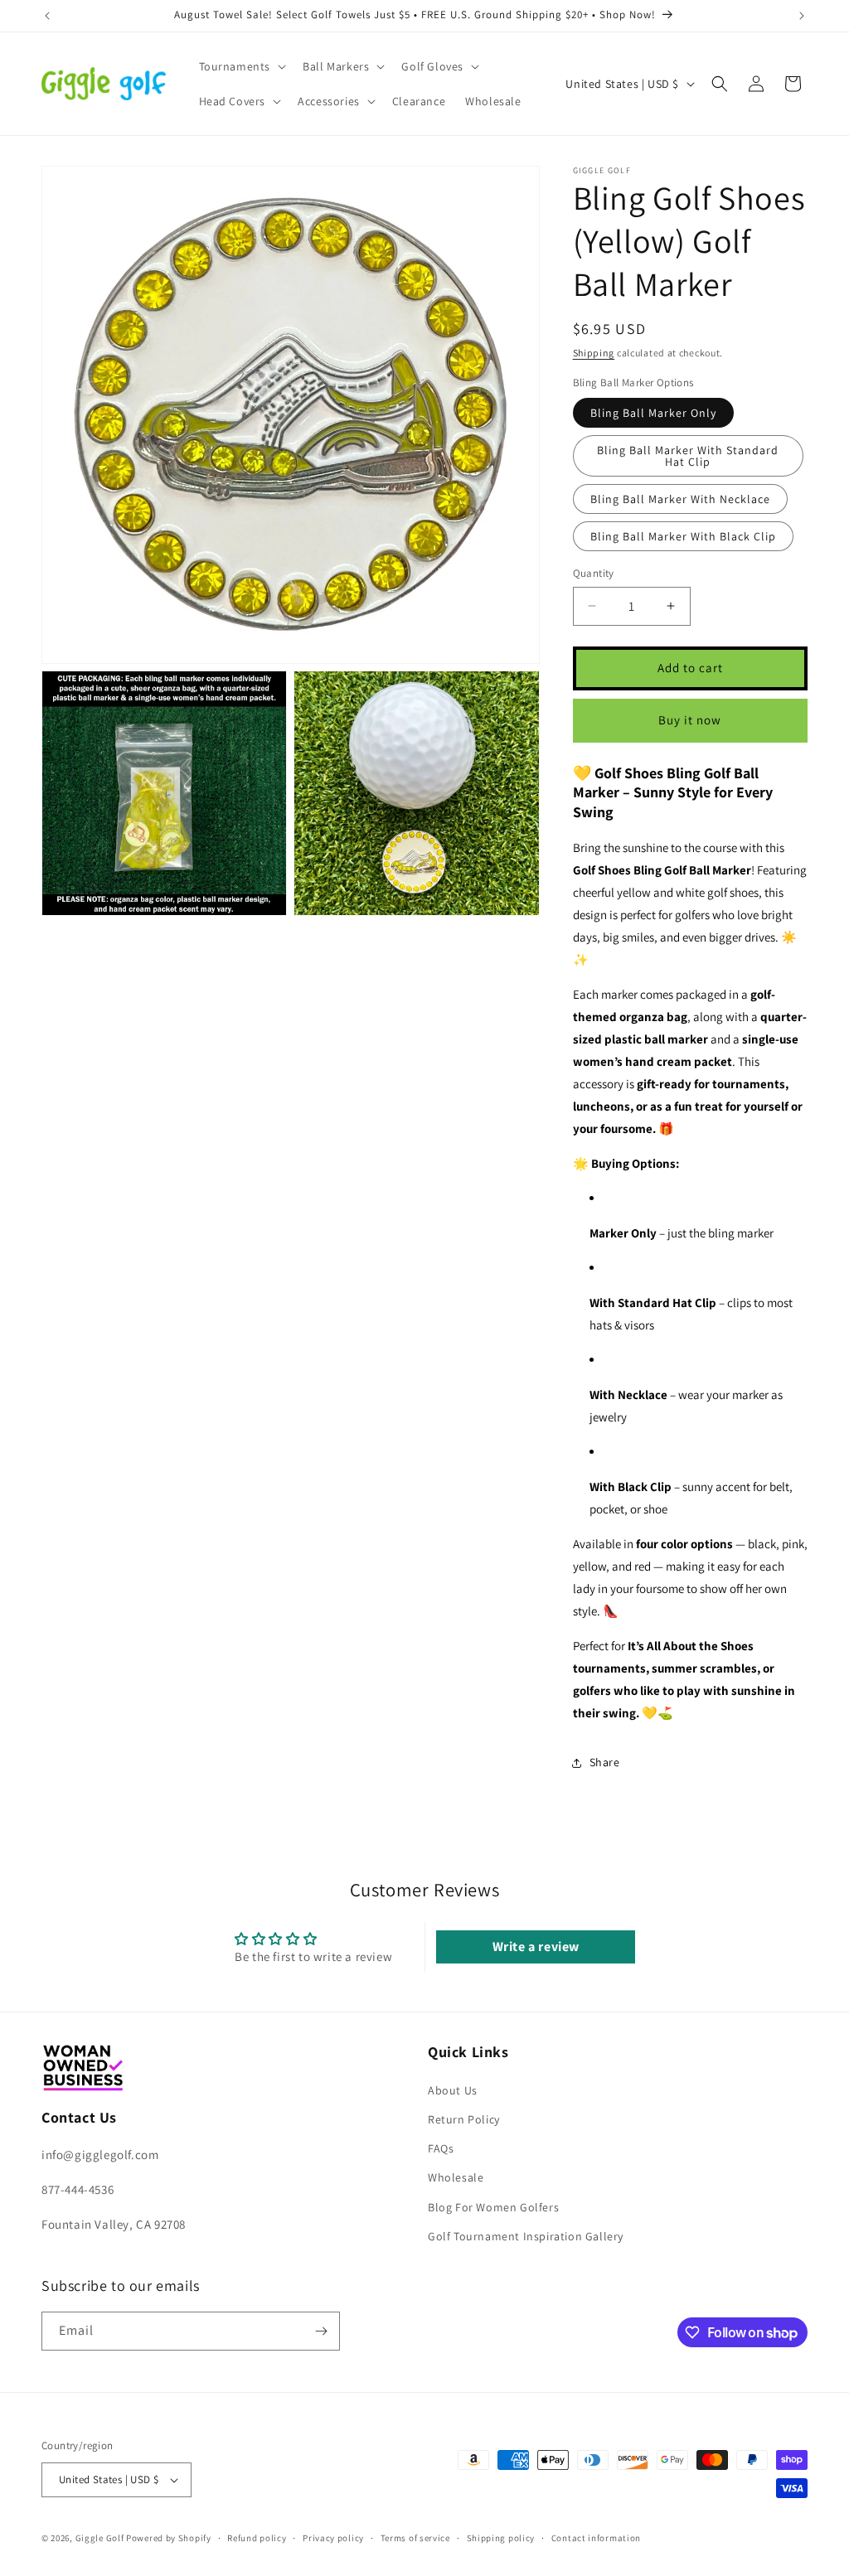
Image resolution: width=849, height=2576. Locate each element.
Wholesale (456, 2177)
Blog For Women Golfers (493, 2207)
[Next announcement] (802, 16)
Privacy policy (333, 2538)
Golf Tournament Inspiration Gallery (526, 2236)
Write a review (536, 1947)
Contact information (596, 2538)
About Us (453, 2090)
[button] (241, 66)
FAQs (441, 2148)
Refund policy (257, 2538)
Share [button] (605, 1762)
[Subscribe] (321, 2331)
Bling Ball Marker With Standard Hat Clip (688, 456)
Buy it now (690, 720)
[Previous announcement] (47, 16)
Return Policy (464, 2119)
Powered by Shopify (169, 2538)
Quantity (594, 573)
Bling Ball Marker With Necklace (680, 499)
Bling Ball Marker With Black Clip (683, 536)
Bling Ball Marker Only (653, 413)
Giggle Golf (100, 2538)
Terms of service (415, 2538)
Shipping (594, 353)
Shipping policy (501, 2538)
